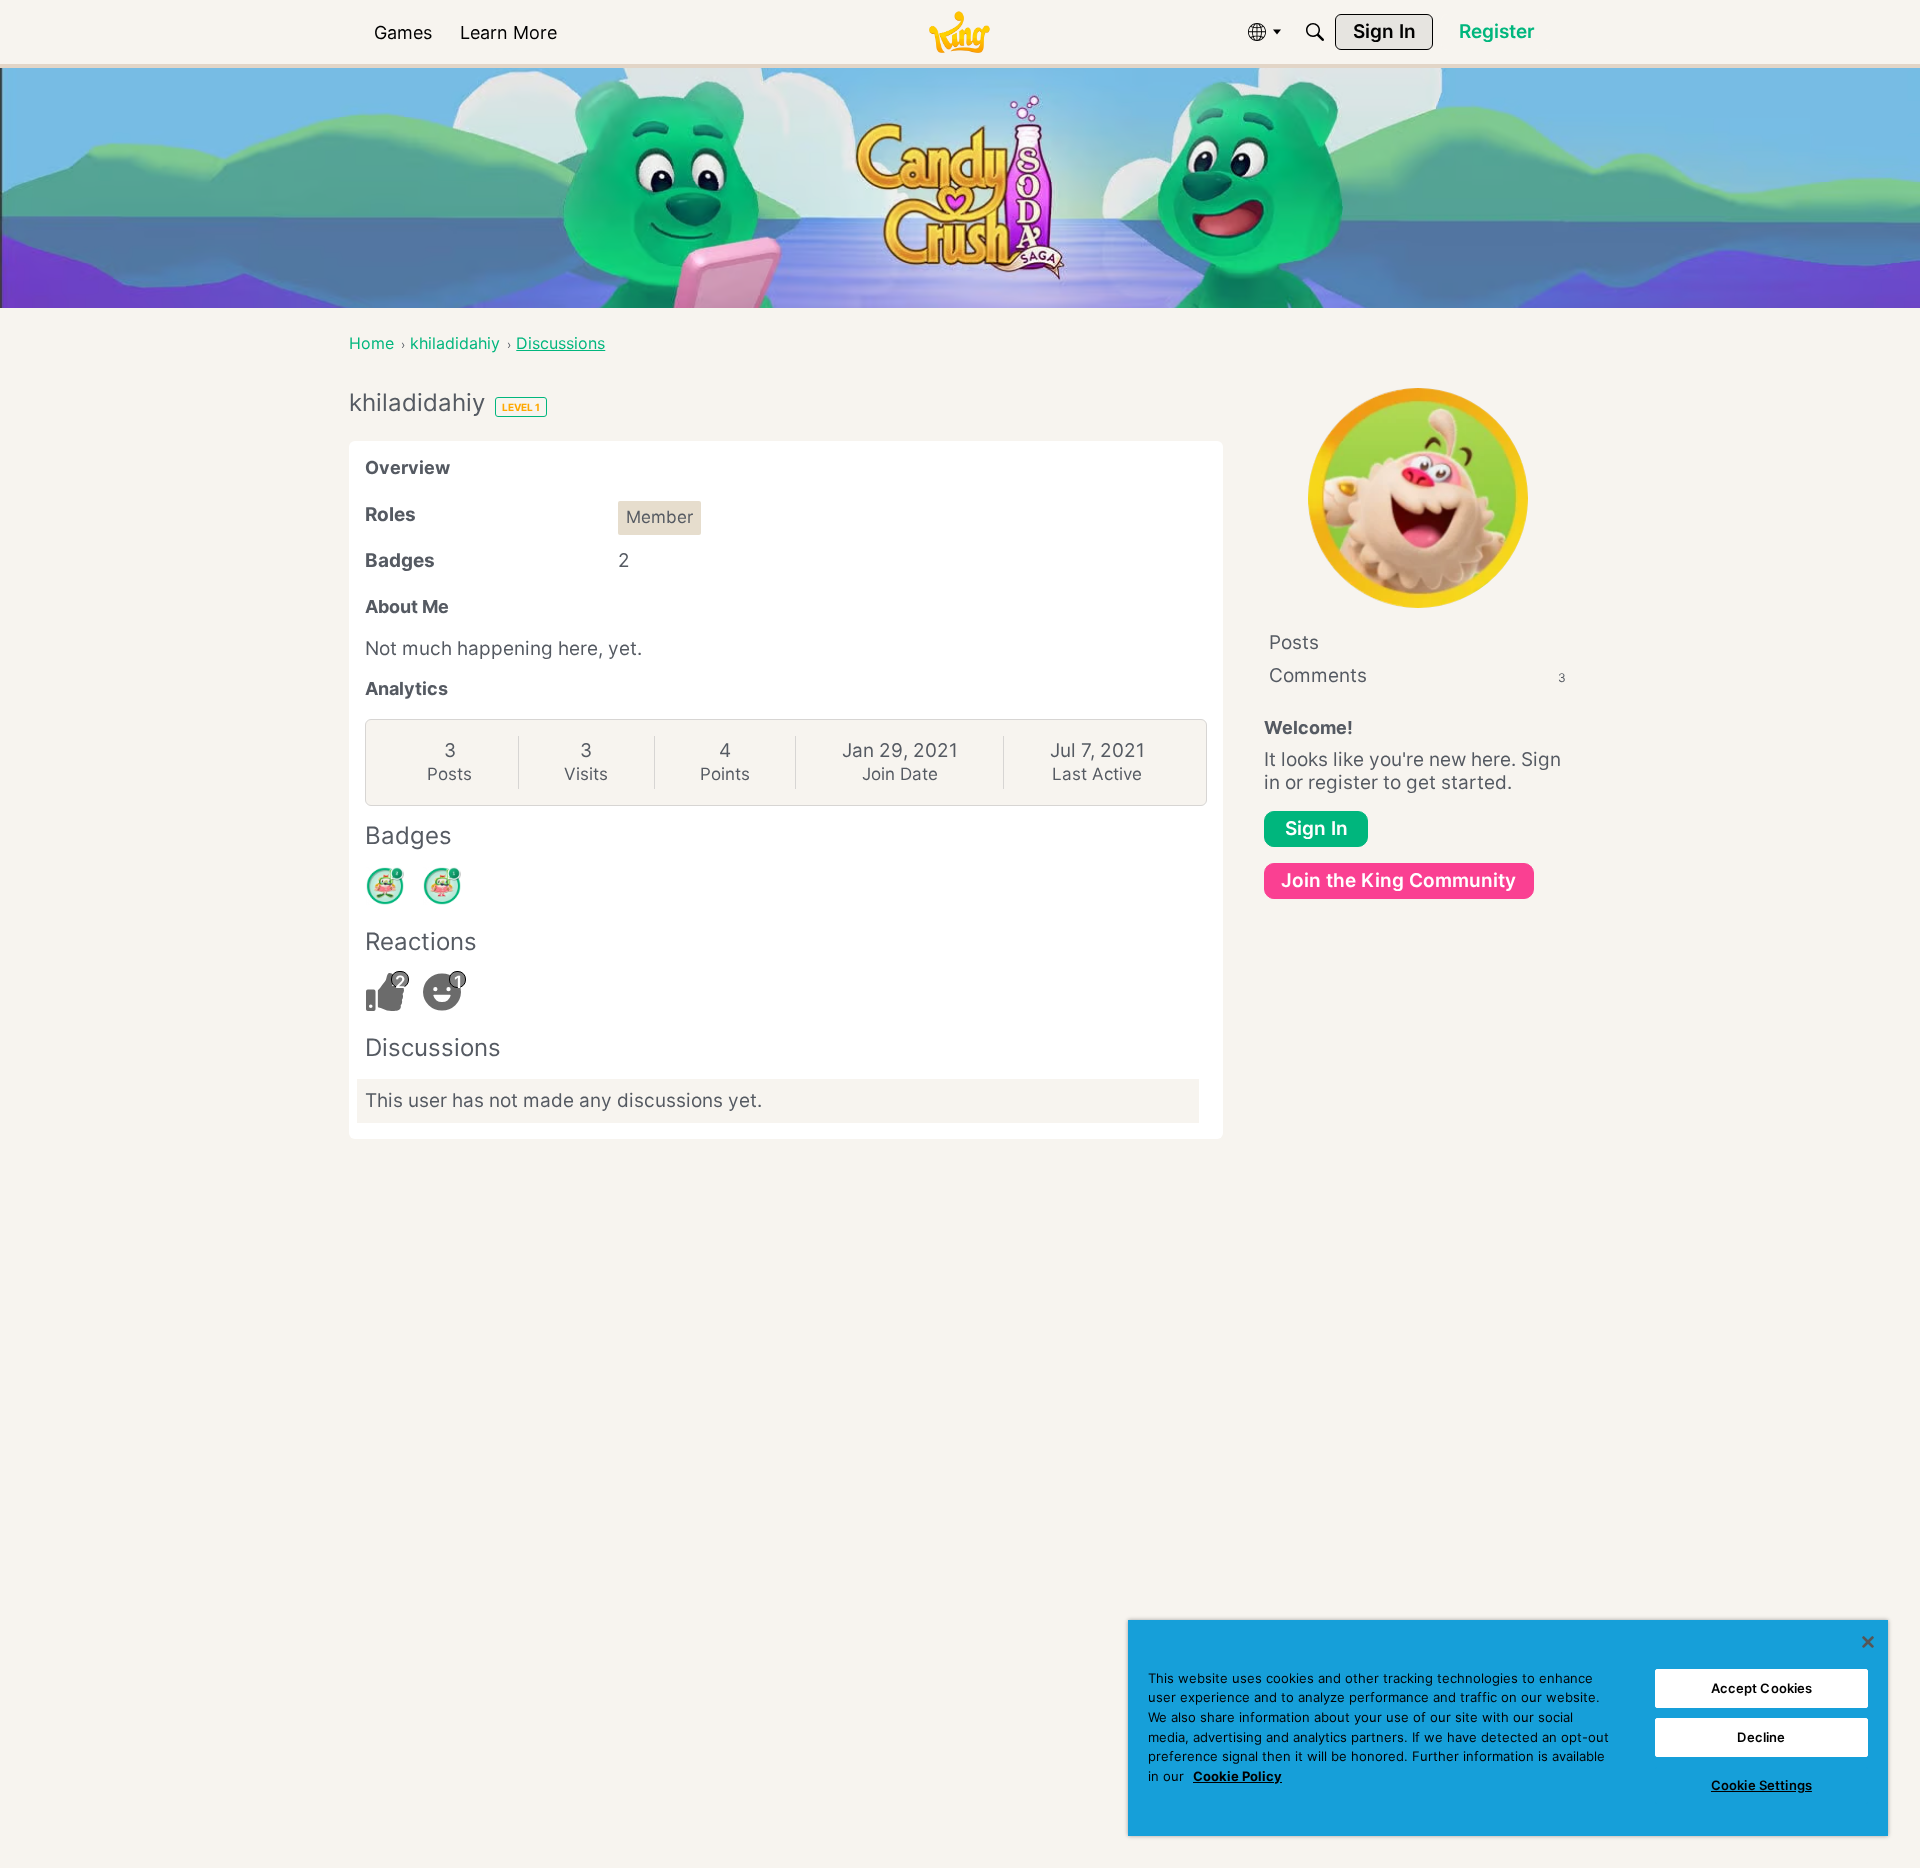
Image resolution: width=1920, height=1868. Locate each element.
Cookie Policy (1237, 1776)
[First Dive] (442, 886)
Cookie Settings (1761, 1785)
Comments (1417, 675)
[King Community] (959, 32)
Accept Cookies (1762, 1688)
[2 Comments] (385, 886)
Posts (449, 774)
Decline (1761, 1737)
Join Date (900, 774)
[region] (1508, 1728)
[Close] (1868, 1642)
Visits (586, 774)
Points (725, 774)
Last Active (1097, 774)
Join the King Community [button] (1398, 880)
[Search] (1315, 32)
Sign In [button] (1316, 828)
